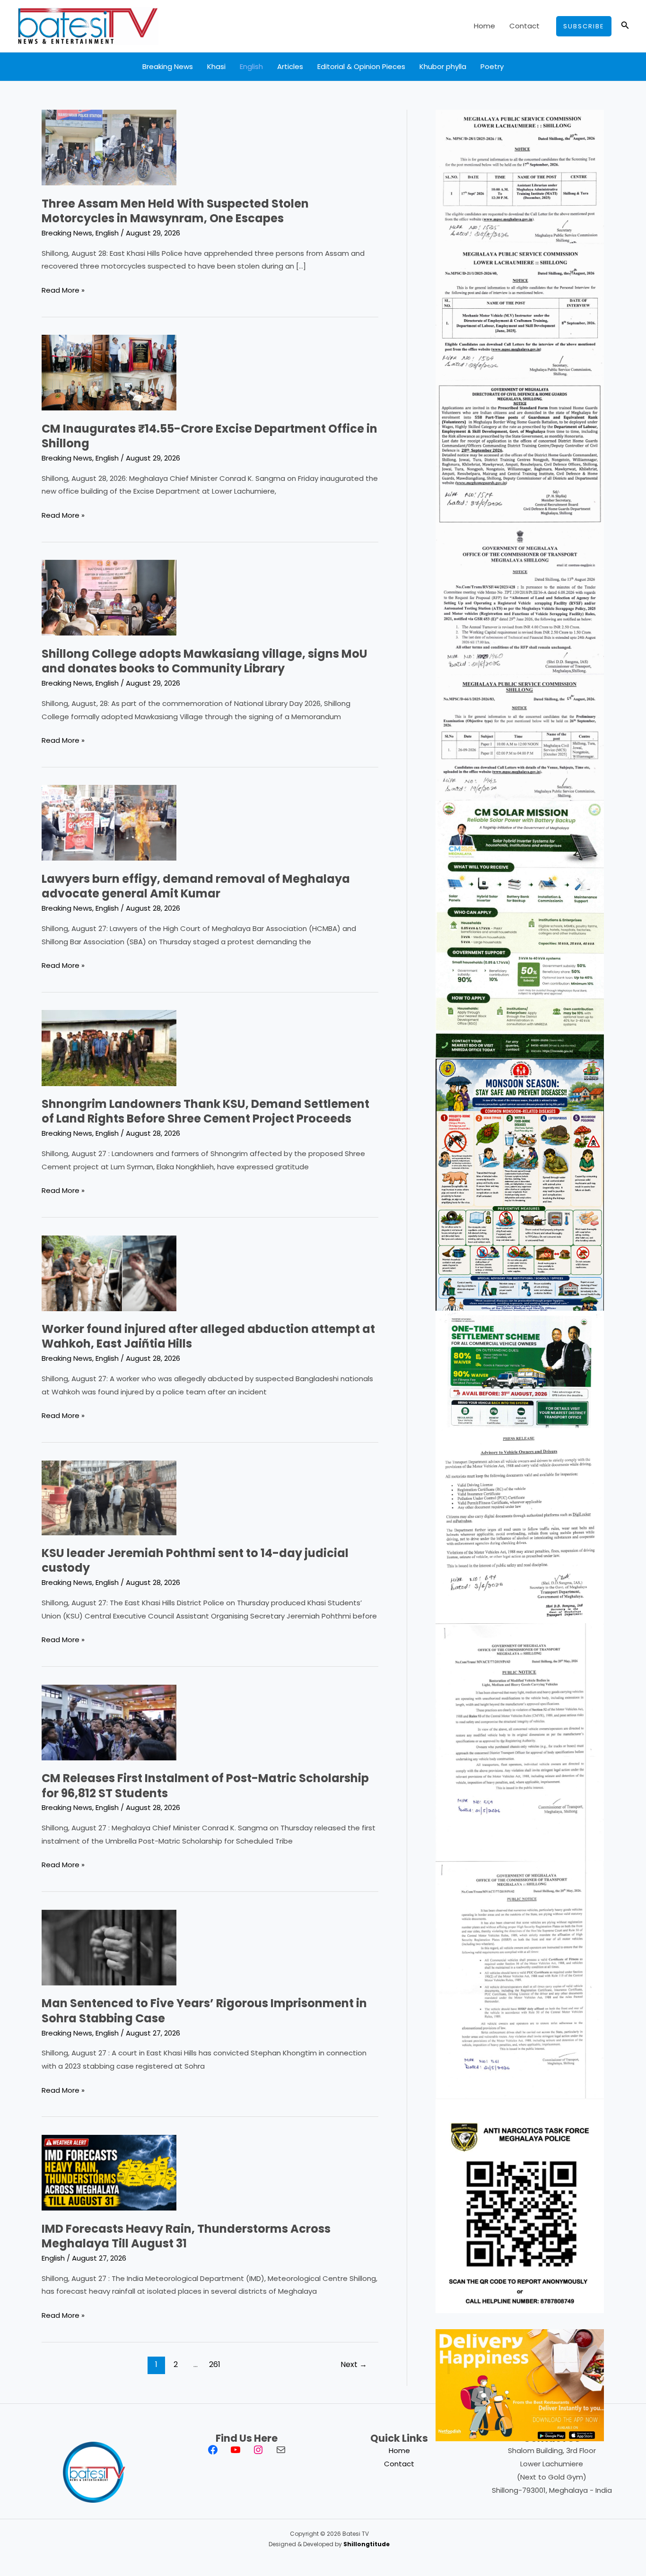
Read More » (63, 291)
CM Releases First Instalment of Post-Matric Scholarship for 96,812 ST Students (205, 1785)
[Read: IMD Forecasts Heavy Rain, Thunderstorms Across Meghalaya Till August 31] (109, 2172)
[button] (584, 26)
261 (215, 2364)
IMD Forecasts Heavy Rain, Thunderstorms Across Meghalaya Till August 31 (186, 2236)
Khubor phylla (443, 66)
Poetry (492, 66)
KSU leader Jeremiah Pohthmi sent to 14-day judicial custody (195, 1560)
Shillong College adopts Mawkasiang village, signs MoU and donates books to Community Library (205, 661)
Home (484, 26)
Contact (524, 26)
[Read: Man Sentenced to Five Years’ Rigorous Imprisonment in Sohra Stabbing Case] (109, 1947)
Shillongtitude (367, 2544)
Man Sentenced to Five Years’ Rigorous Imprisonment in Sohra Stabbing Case (204, 2010)
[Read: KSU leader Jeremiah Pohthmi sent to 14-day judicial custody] (109, 1497)
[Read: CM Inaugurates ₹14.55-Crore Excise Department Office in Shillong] (109, 372)
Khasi (216, 66)
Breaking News (168, 66)
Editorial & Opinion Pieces (361, 66)
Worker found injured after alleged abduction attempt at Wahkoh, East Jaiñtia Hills (208, 1336)
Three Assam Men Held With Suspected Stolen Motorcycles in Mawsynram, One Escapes (175, 211)
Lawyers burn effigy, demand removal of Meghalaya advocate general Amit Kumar (196, 886)
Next (354, 2364)
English (251, 66)
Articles (290, 66)
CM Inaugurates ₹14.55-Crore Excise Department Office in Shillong (210, 436)
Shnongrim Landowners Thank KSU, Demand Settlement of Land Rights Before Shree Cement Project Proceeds (205, 1111)
